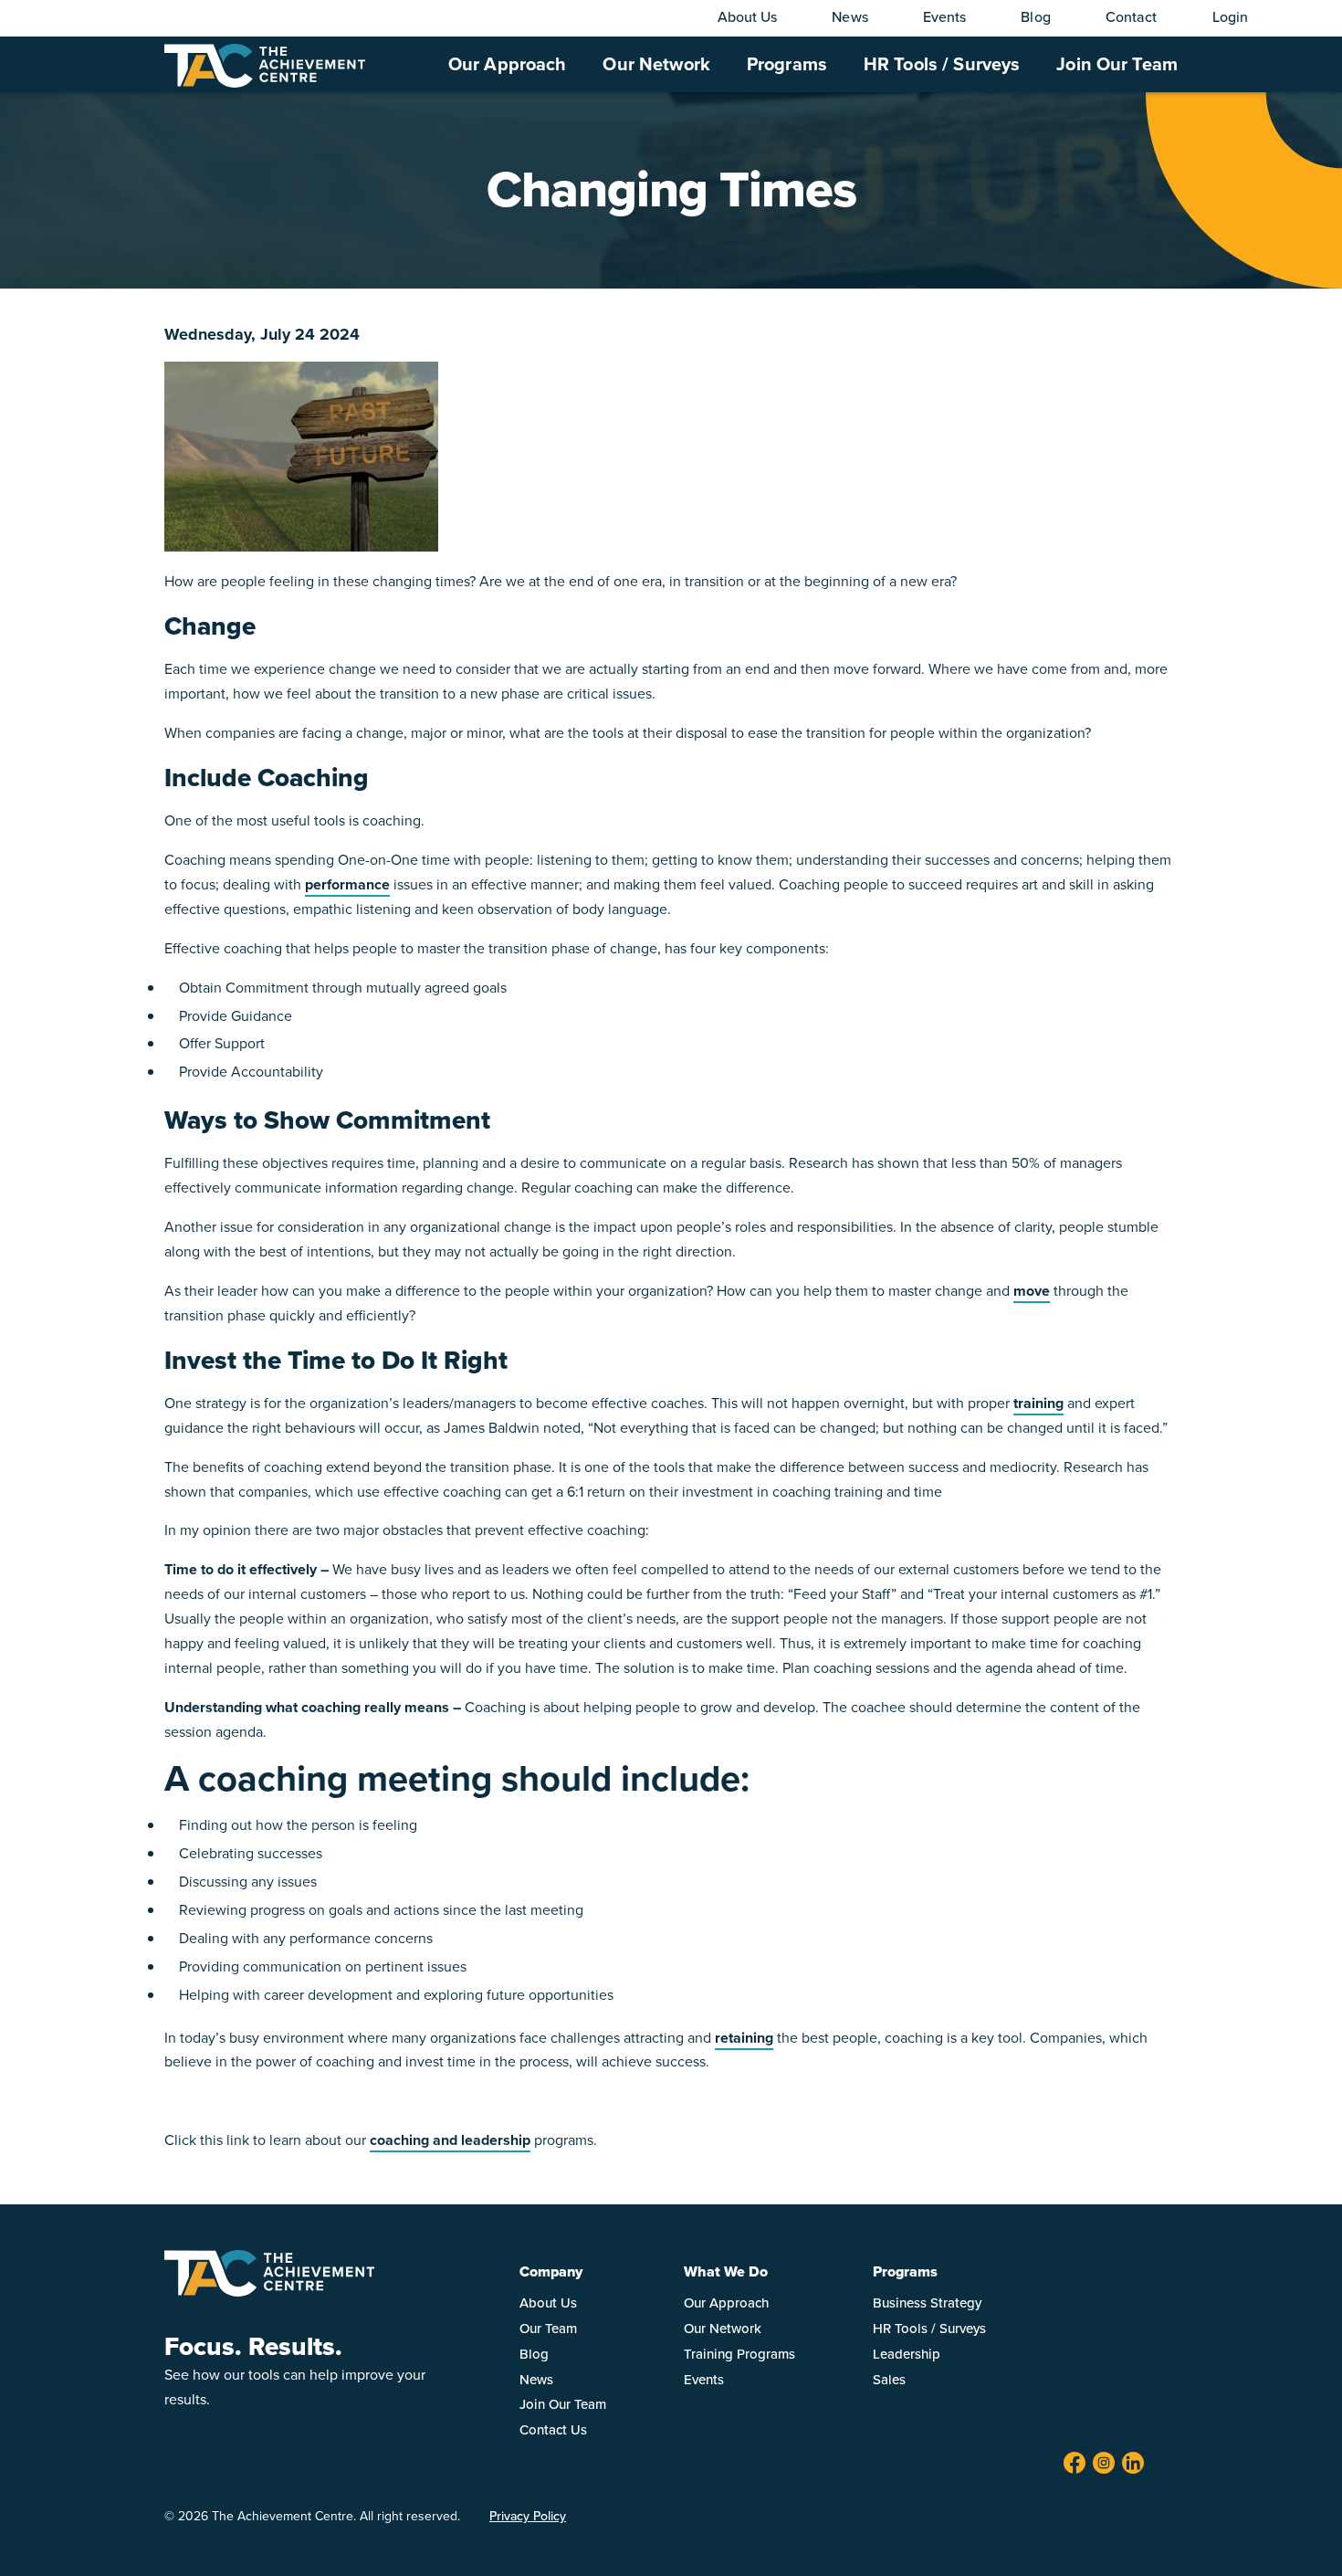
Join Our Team (1117, 64)
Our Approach (508, 64)
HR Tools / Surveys (942, 64)
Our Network (656, 64)
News (849, 17)
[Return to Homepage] (269, 2292)
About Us (748, 17)
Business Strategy (927, 2303)
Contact (1132, 17)
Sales (889, 2380)
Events (945, 17)
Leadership (907, 2354)
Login (1231, 17)
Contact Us (553, 2430)
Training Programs (739, 2354)
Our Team (548, 2329)
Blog (1035, 17)
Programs (787, 64)
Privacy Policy (528, 2516)
